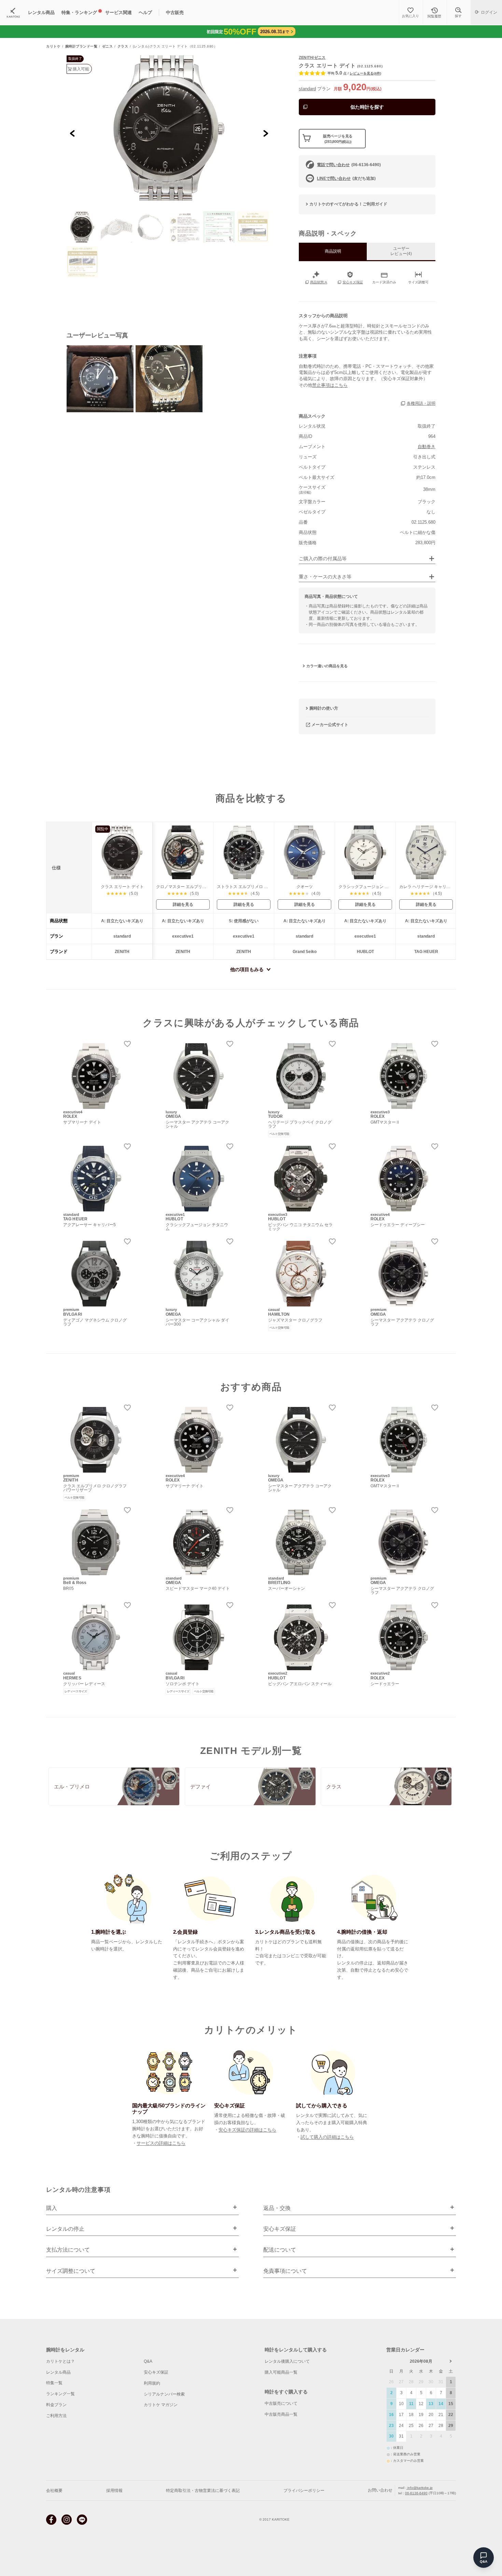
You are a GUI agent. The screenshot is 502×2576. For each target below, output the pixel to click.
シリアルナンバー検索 (164, 2394)
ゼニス (108, 46)
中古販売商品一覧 (281, 2414)
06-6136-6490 (416, 2493)
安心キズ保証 (156, 2372)
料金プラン (56, 2405)
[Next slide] (266, 133)
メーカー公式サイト (330, 724)
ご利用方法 (56, 2416)
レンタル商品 (58, 2372)
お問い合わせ (380, 2490)
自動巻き (427, 447)
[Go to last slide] (73, 133)
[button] (82, 227)
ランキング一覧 (60, 2394)
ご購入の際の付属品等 (323, 559)
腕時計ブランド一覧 (81, 46)
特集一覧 (54, 2383)
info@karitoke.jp (420, 2488)
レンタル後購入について (287, 2361)
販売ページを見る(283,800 (338, 139)
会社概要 (54, 2491)
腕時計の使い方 (324, 708)
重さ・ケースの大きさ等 (325, 577)
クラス (123, 46)
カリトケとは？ (60, 2361)
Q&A (148, 2361)
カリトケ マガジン (161, 2405)
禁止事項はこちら (330, 385)
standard (307, 89)
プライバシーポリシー (304, 2491)
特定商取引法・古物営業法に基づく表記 (203, 2491)
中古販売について (281, 2403)
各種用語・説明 (421, 403)
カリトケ (53, 46)
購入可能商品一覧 (281, 2372)
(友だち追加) (346, 178)
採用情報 (114, 2491)
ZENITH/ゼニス (312, 57)
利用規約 (152, 2383)
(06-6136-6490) (349, 165)
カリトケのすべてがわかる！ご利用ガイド (348, 204)
